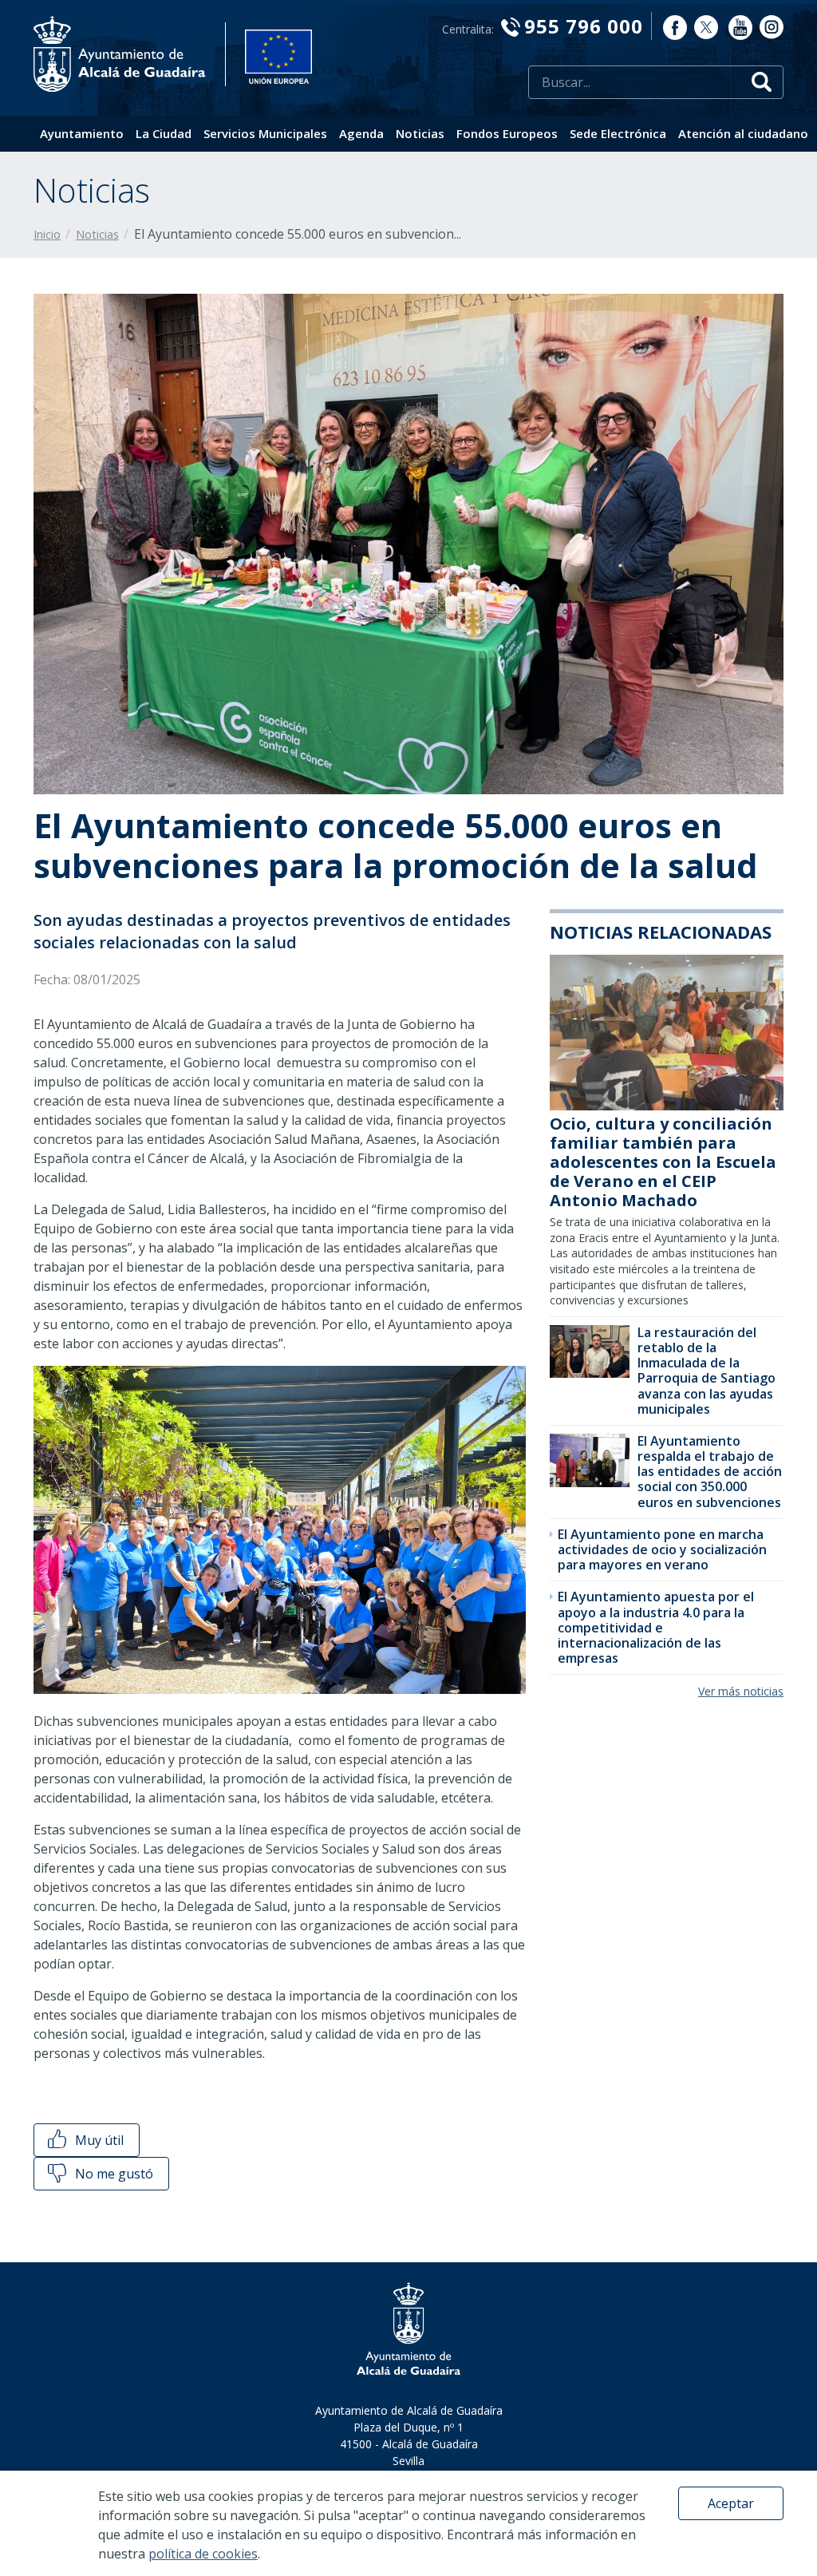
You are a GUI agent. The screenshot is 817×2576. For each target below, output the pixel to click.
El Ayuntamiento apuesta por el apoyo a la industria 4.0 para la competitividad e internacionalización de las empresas (656, 1627)
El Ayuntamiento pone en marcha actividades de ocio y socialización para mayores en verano (662, 1549)
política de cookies (203, 2554)
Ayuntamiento (82, 133)
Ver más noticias (741, 1691)
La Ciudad (164, 133)
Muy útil (98, 2140)
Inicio (47, 234)
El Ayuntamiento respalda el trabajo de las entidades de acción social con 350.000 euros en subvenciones (710, 1472)
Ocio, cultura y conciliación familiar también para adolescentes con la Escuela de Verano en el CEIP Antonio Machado (663, 1162)
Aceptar (731, 2503)
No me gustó (112, 2174)
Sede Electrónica (618, 133)
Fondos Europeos (507, 133)
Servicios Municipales (265, 133)
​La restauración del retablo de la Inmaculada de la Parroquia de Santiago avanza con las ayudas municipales (706, 1371)
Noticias (420, 133)
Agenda (361, 133)
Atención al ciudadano (743, 133)
